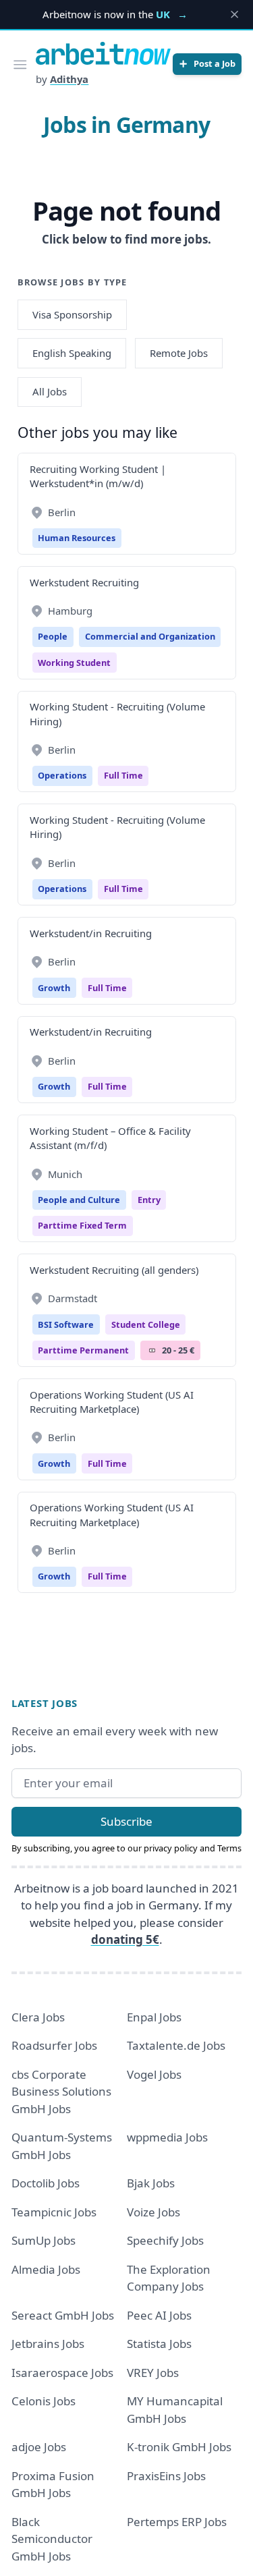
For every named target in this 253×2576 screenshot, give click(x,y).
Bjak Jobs (151, 2183)
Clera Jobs (38, 2017)
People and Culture (79, 1200)
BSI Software (66, 1324)
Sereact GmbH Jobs (63, 2315)
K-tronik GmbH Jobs (179, 2447)
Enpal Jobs (154, 2017)
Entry (149, 1200)
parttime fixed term (82, 1225)
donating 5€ (125, 1939)
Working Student (74, 663)
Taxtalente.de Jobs (176, 2045)
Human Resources (77, 538)
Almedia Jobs (46, 2269)
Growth (54, 988)
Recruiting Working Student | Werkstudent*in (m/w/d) (98, 476)
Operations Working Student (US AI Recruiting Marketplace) (112, 1402)
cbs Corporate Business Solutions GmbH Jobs (61, 2092)
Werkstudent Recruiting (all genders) (114, 1270)
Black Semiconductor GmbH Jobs (52, 2539)
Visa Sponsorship (72, 314)
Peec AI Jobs (159, 2315)
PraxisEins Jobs (166, 2476)
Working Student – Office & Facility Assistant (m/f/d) (110, 1138)
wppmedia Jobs (167, 2137)
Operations (62, 775)
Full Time (123, 775)
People (53, 636)
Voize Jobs (153, 2212)
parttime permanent (83, 1350)
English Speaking (72, 353)
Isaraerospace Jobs (62, 2373)
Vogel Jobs (154, 2074)
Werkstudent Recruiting (84, 582)
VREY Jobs (153, 2373)
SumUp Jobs (44, 2240)
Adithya (69, 79)
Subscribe (126, 1821)
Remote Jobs (179, 353)
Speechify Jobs (165, 2240)
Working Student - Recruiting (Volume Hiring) (117, 713)
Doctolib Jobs (46, 2183)
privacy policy (171, 1848)
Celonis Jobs (44, 2401)
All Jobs (50, 391)
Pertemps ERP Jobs (177, 2522)
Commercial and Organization (150, 636)
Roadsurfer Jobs (54, 2045)
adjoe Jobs (39, 2447)
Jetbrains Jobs (48, 2344)
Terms (229, 1848)
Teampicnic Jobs (54, 2212)
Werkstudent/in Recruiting (91, 933)
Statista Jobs (159, 2344)
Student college (146, 1324)
